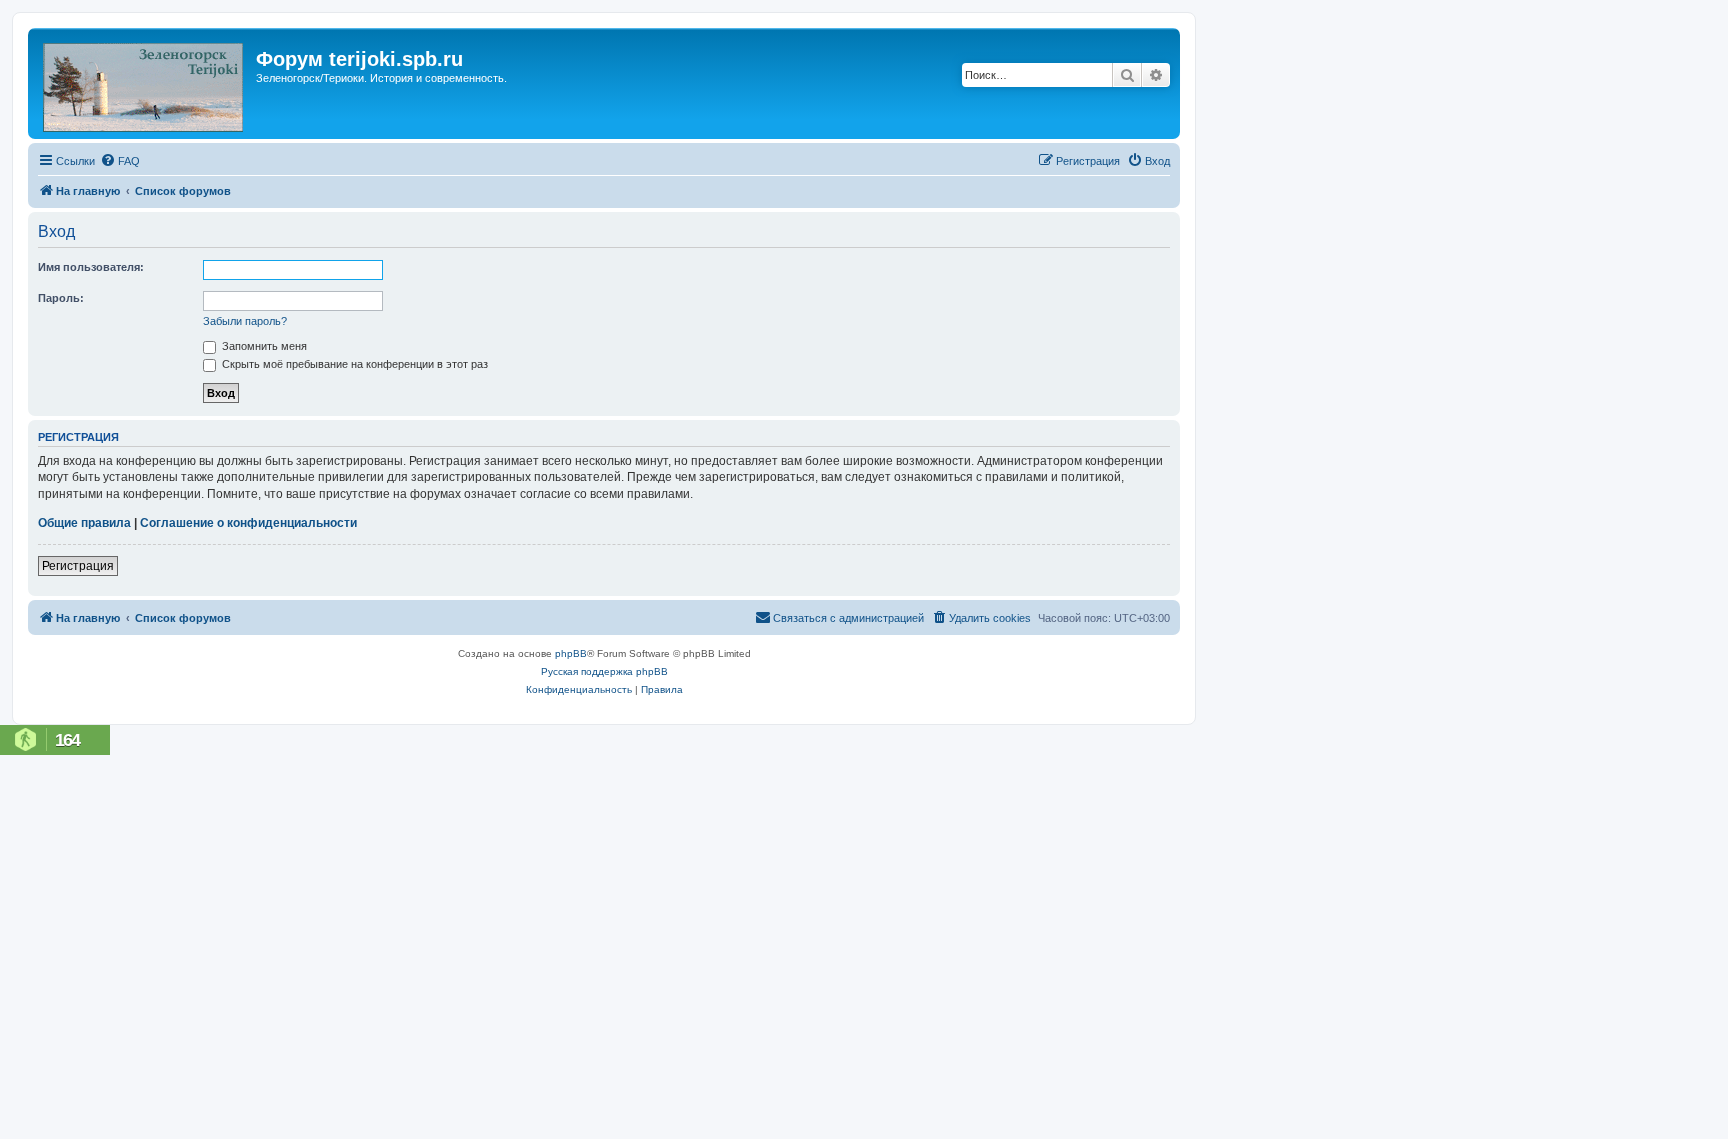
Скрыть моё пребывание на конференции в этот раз (353, 364)
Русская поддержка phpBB (604, 671)
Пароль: (61, 298)
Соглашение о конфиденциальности (248, 523)
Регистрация (78, 566)
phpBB (571, 653)
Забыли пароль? (245, 321)
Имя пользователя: (91, 267)
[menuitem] (120, 161)
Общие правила (84, 523)
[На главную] (144, 83)
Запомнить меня (263, 346)
